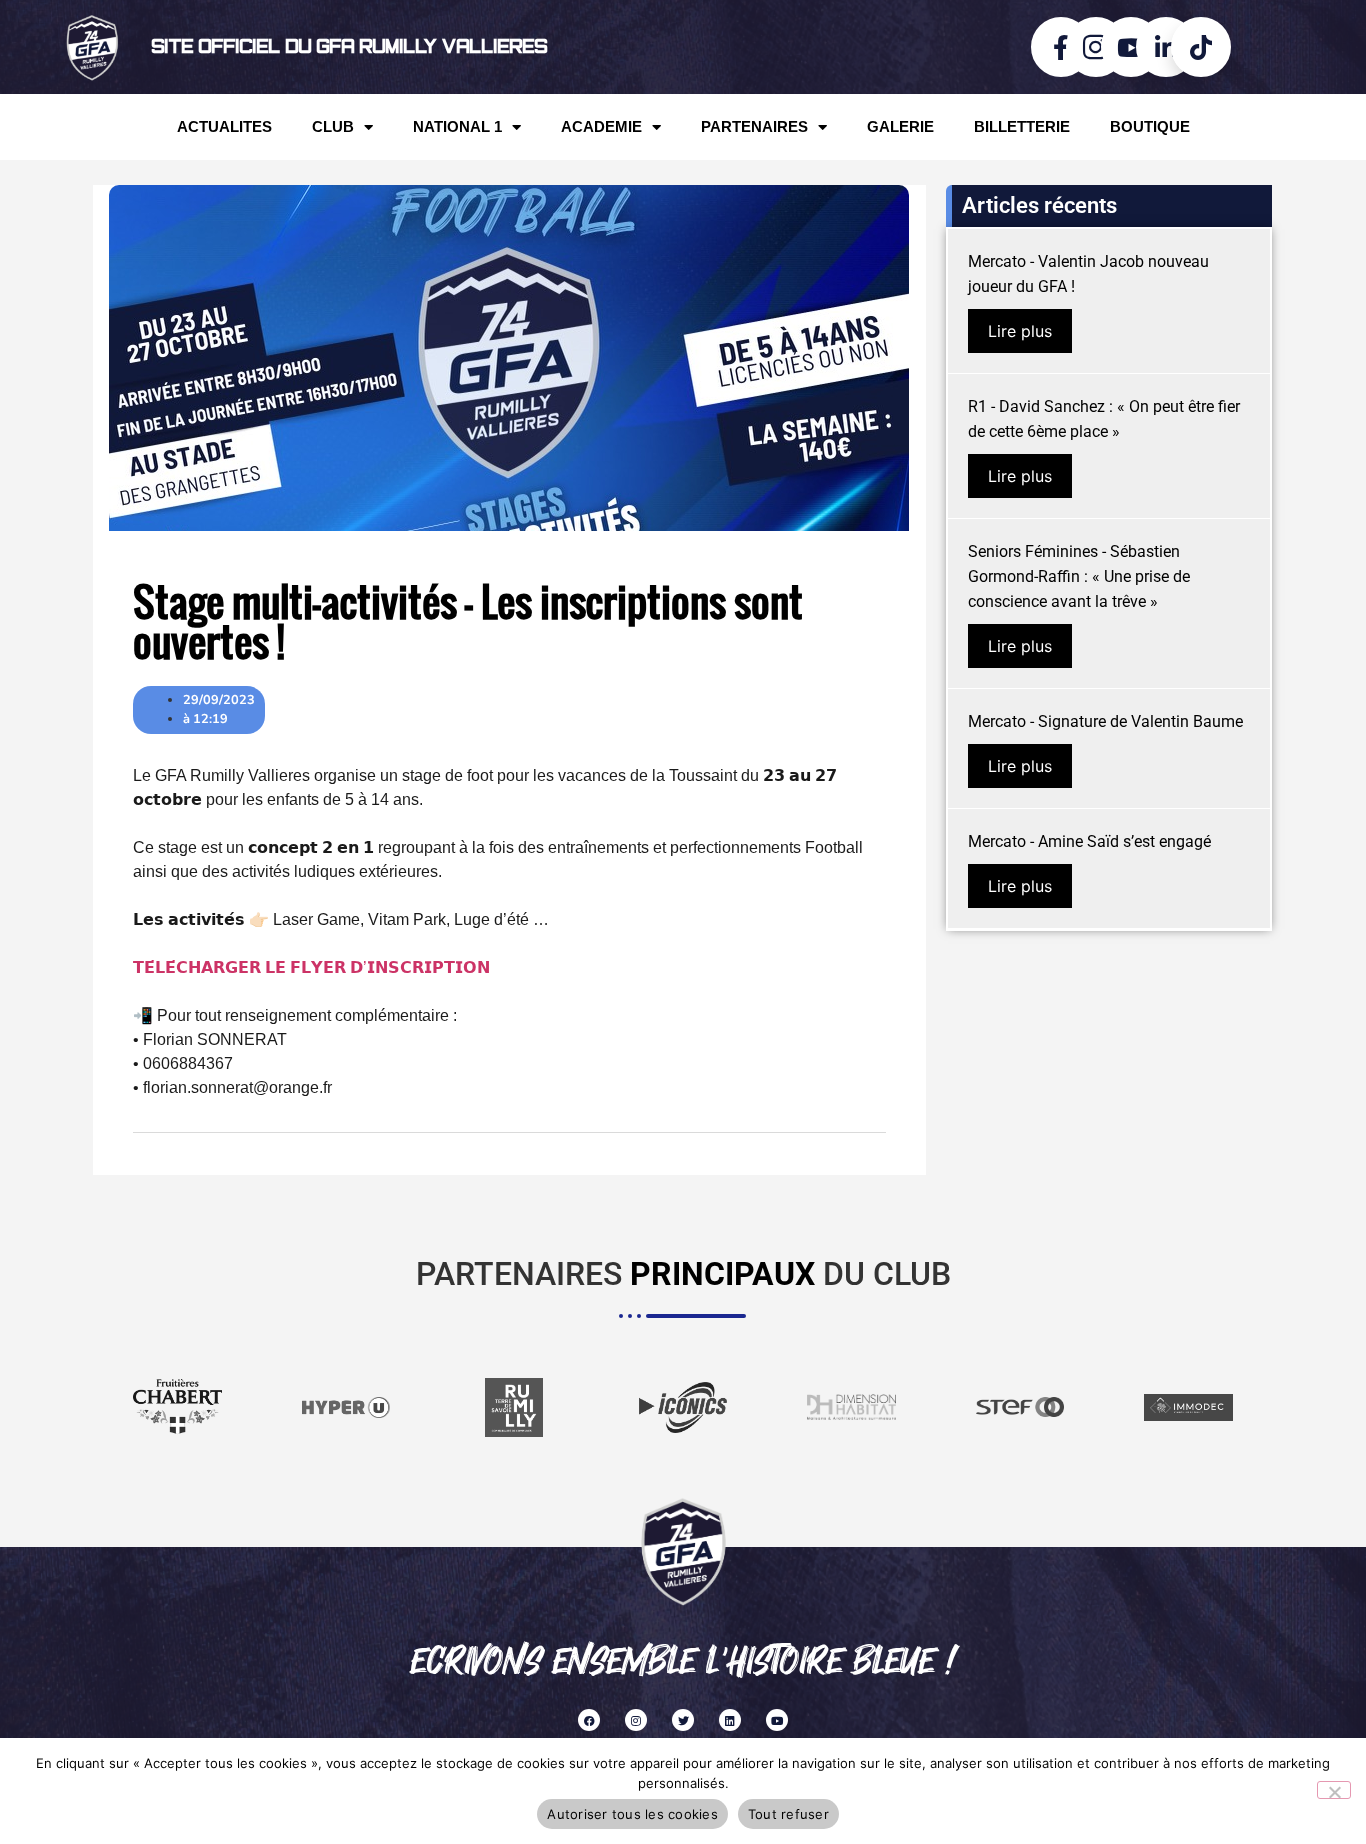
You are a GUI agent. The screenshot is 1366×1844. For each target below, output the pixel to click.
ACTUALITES (224, 126)
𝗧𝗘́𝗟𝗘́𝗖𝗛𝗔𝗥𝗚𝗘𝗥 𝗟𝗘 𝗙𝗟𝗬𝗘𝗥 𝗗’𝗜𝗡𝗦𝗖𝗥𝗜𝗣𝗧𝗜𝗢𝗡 (311, 967)
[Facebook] (589, 1720)
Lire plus (1020, 331)
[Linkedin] (730, 1720)
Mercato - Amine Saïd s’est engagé (1089, 841)
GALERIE (900, 126)
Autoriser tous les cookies (632, 1814)
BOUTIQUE (1150, 126)
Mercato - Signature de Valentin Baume (1105, 721)
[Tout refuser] (1334, 1790)
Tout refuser (788, 1814)
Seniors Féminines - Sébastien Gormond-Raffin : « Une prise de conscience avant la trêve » (1079, 576)
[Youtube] (777, 1720)
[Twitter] (683, 1720)
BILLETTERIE (1022, 126)
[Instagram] (636, 1720)
